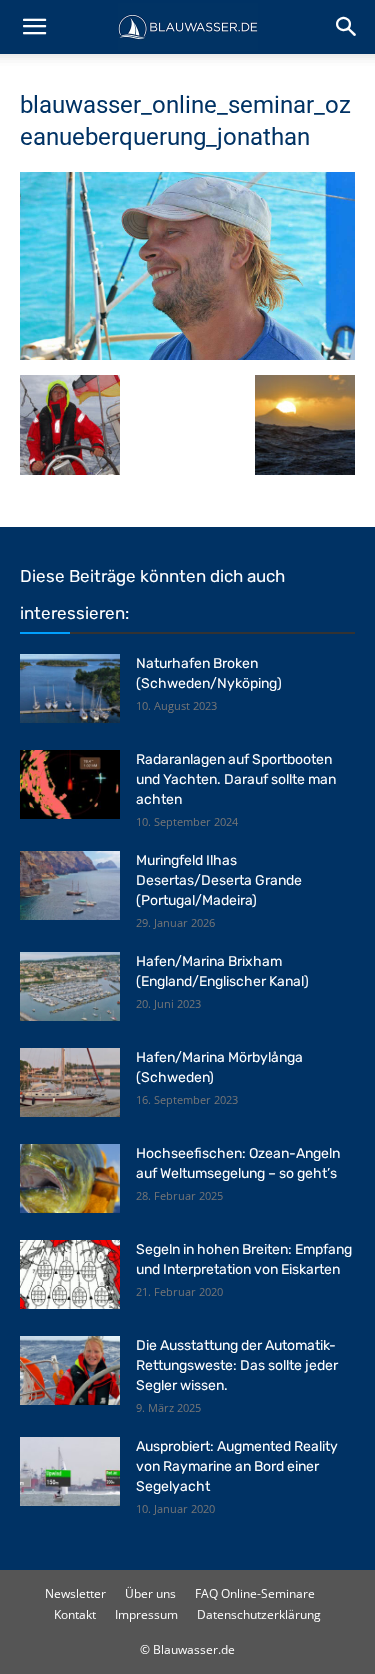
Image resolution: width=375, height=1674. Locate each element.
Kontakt (75, 1614)
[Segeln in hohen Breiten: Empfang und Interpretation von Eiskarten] (70, 1274)
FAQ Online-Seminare (255, 1593)
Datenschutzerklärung (259, 1614)
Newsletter (75, 1593)
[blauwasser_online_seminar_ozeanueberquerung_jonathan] (187, 354)
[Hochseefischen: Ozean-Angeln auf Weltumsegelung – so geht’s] (70, 1178)
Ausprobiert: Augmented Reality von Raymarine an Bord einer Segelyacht (237, 1466)
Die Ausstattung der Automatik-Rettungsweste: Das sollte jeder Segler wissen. (237, 1365)
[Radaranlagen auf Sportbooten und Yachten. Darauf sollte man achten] (70, 784)
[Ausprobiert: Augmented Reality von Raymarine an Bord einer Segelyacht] (70, 1471)
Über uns (150, 1593)
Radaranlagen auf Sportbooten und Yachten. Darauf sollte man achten (236, 779)
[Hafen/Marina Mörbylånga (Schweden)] (70, 1082)
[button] (34, 27)
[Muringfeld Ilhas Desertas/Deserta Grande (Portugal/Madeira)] (70, 885)
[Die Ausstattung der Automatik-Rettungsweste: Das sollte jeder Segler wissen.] (70, 1370)
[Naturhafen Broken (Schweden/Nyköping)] (70, 688)
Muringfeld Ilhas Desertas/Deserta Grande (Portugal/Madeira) (219, 880)
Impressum (146, 1614)
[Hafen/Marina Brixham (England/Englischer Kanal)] (70, 986)
